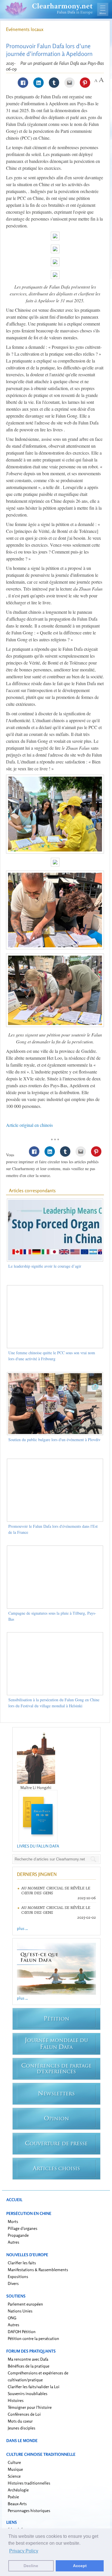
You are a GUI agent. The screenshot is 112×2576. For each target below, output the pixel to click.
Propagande (18, 2235)
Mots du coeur (20, 2421)
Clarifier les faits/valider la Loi (34, 2387)
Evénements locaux (25, 29)
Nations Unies (20, 2311)
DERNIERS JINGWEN (37, 1874)
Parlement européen (25, 2304)
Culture (14, 2462)
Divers (13, 2283)
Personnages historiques (29, 2510)
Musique (15, 2469)
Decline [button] (31, 2566)
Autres (13, 2242)
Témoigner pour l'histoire (30, 2407)
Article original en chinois (29, 1125)
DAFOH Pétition (22, 2332)
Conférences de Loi (24, 2414)
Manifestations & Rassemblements (38, 2270)
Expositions (18, 2276)
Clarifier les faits (22, 2263)
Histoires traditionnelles (29, 2483)
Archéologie (18, 2490)
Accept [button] (80, 2566)
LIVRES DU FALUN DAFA (38, 1846)
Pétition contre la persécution (33, 2338)
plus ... (22, 1928)
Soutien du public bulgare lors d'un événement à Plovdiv (54, 1440)
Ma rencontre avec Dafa (28, 2359)
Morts (13, 2221)
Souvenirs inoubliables (28, 2393)
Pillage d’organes (23, 2228)
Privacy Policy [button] (24, 2551)
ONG (12, 2318)
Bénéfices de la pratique (29, 2366)
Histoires (16, 2400)
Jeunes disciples (22, 2428)
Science (14, 2476)
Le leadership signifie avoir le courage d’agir (45, 1266)
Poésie (13, 2497)
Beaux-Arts (17, 2504)
